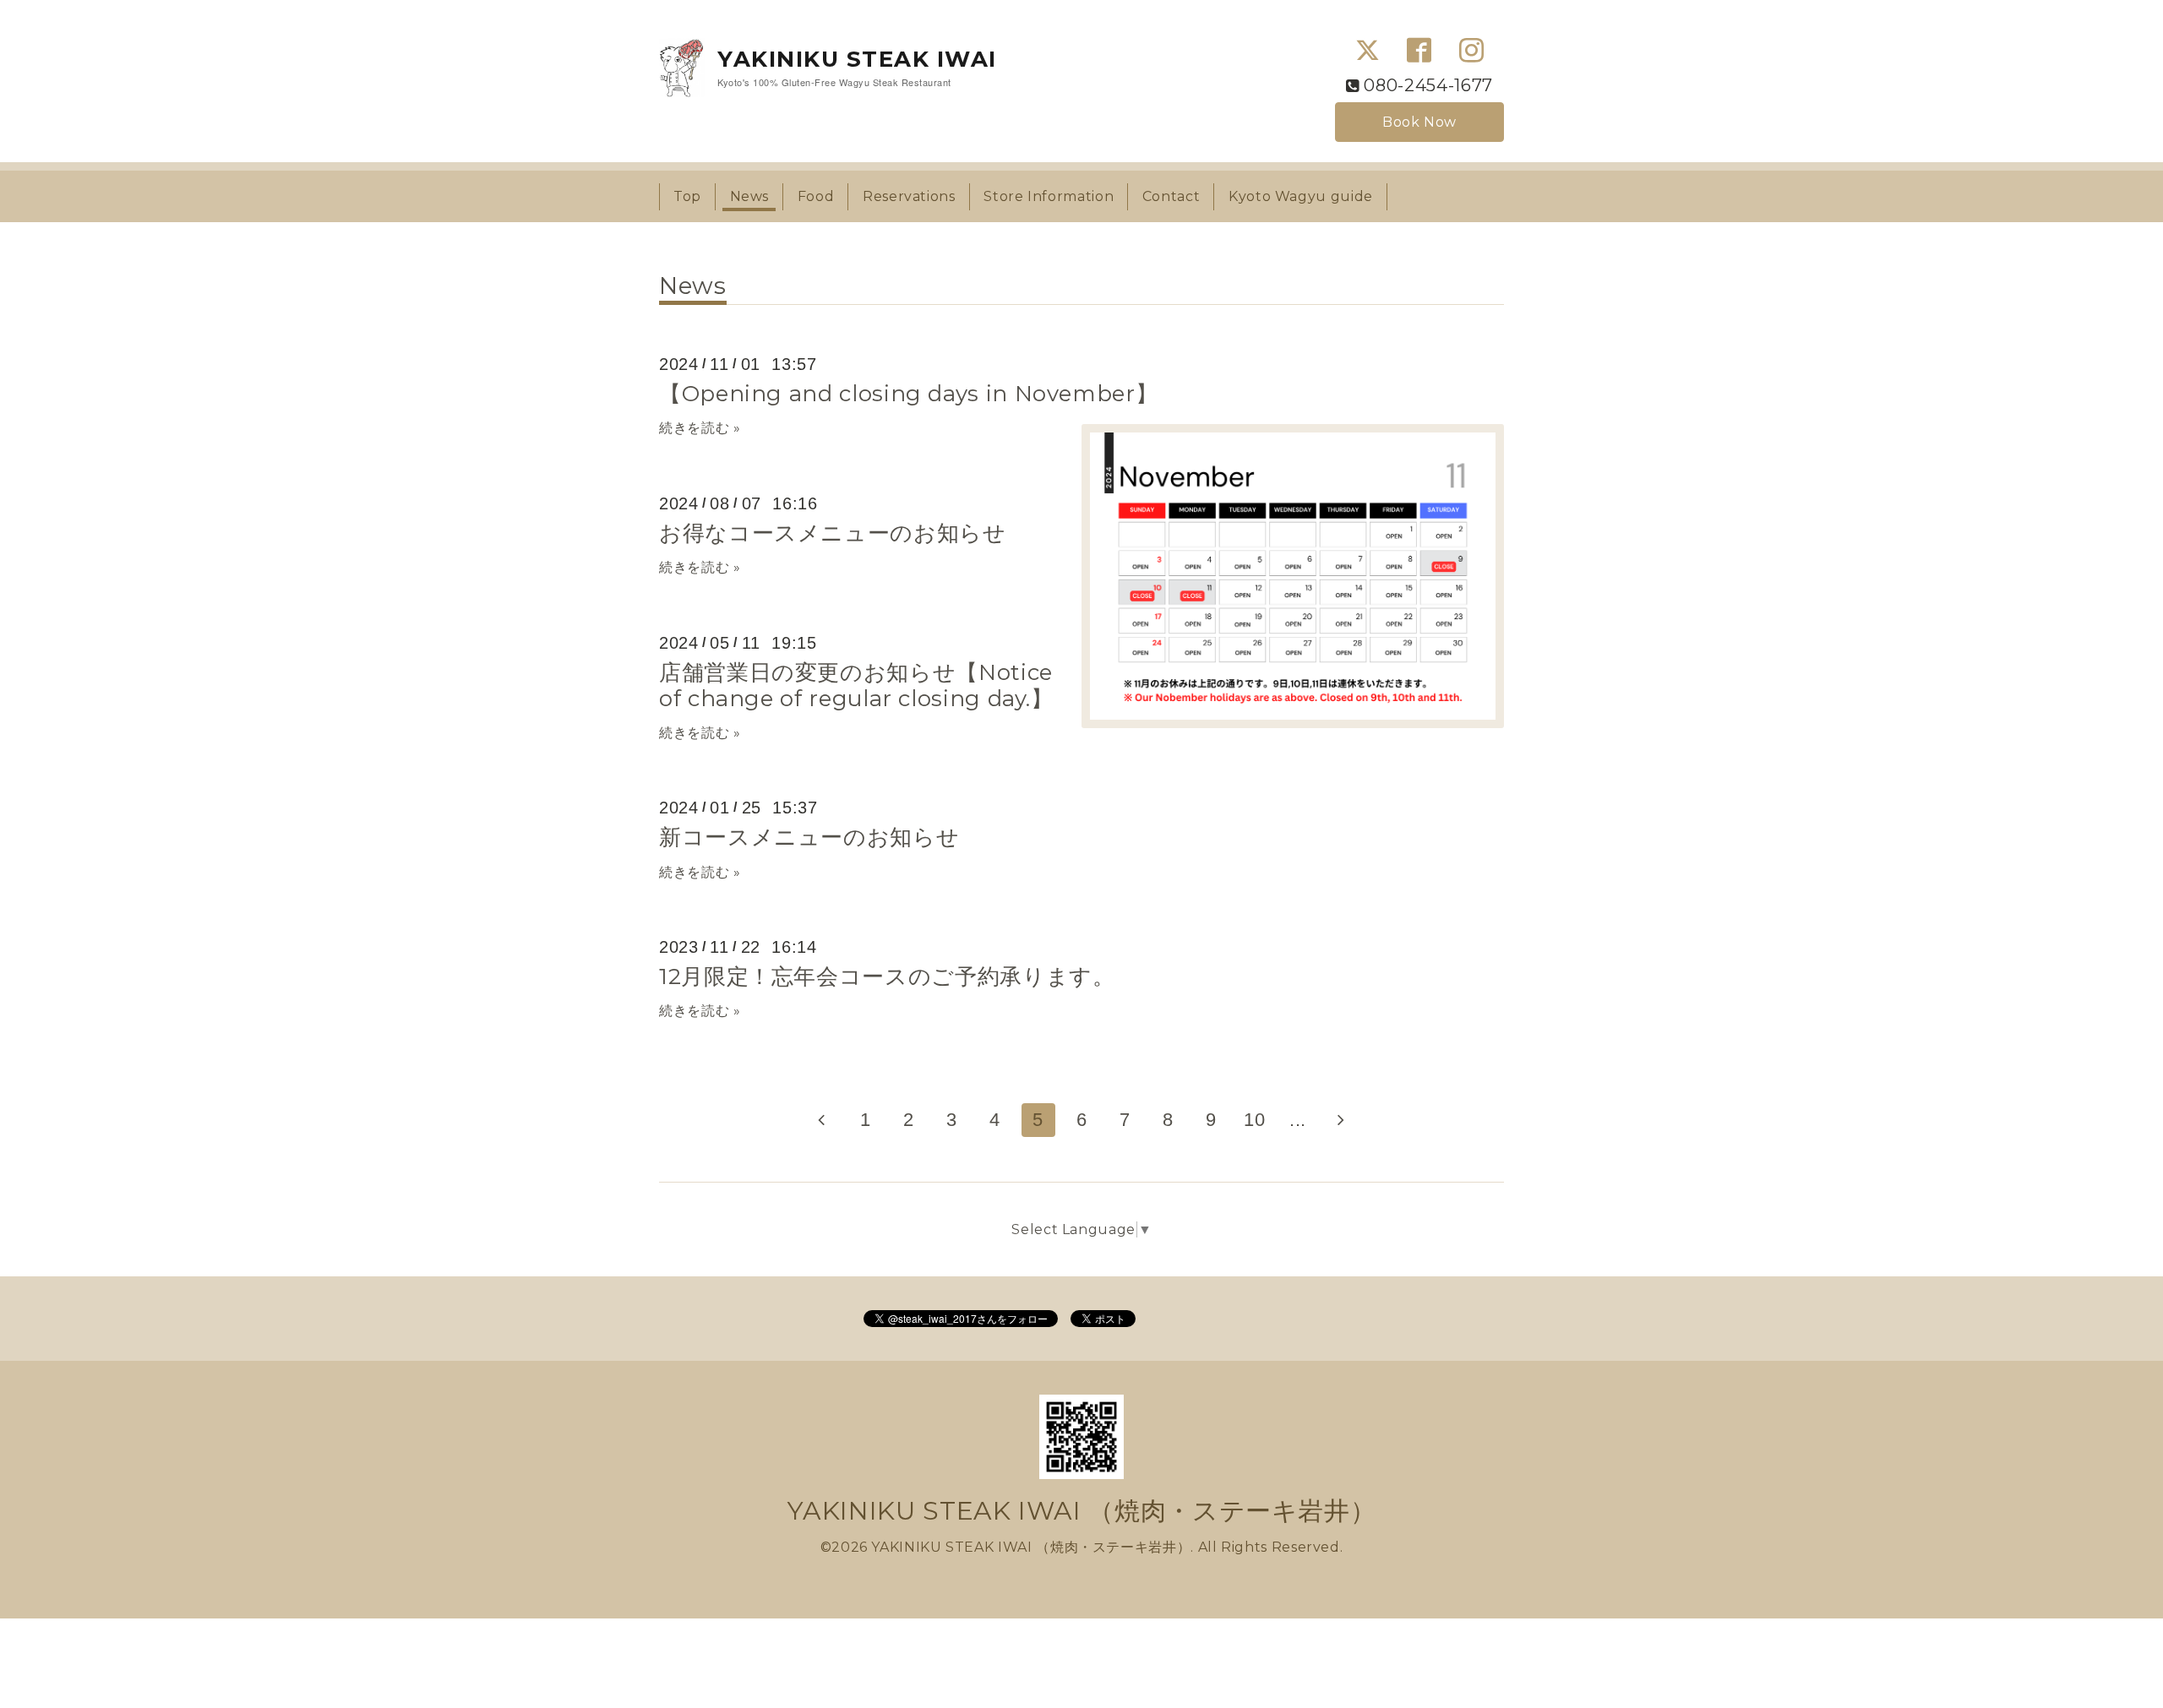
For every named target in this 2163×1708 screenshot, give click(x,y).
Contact (1171, 196)
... (1298, 1120)
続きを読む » (700, 428)
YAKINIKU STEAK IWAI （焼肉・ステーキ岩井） (1082, 1511)
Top (687, 196)
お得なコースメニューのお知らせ (833, 533)
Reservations (909, 196)
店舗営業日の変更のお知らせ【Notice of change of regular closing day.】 (856, 685)
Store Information (1049, 196)
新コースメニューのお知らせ (809, 837)
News (750, 196)
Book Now (1419, 122)
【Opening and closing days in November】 (908, 394)
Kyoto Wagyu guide (1301, 196)
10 (1254, 1120)
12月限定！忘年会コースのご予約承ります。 (887, 976)
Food (816, 196)
